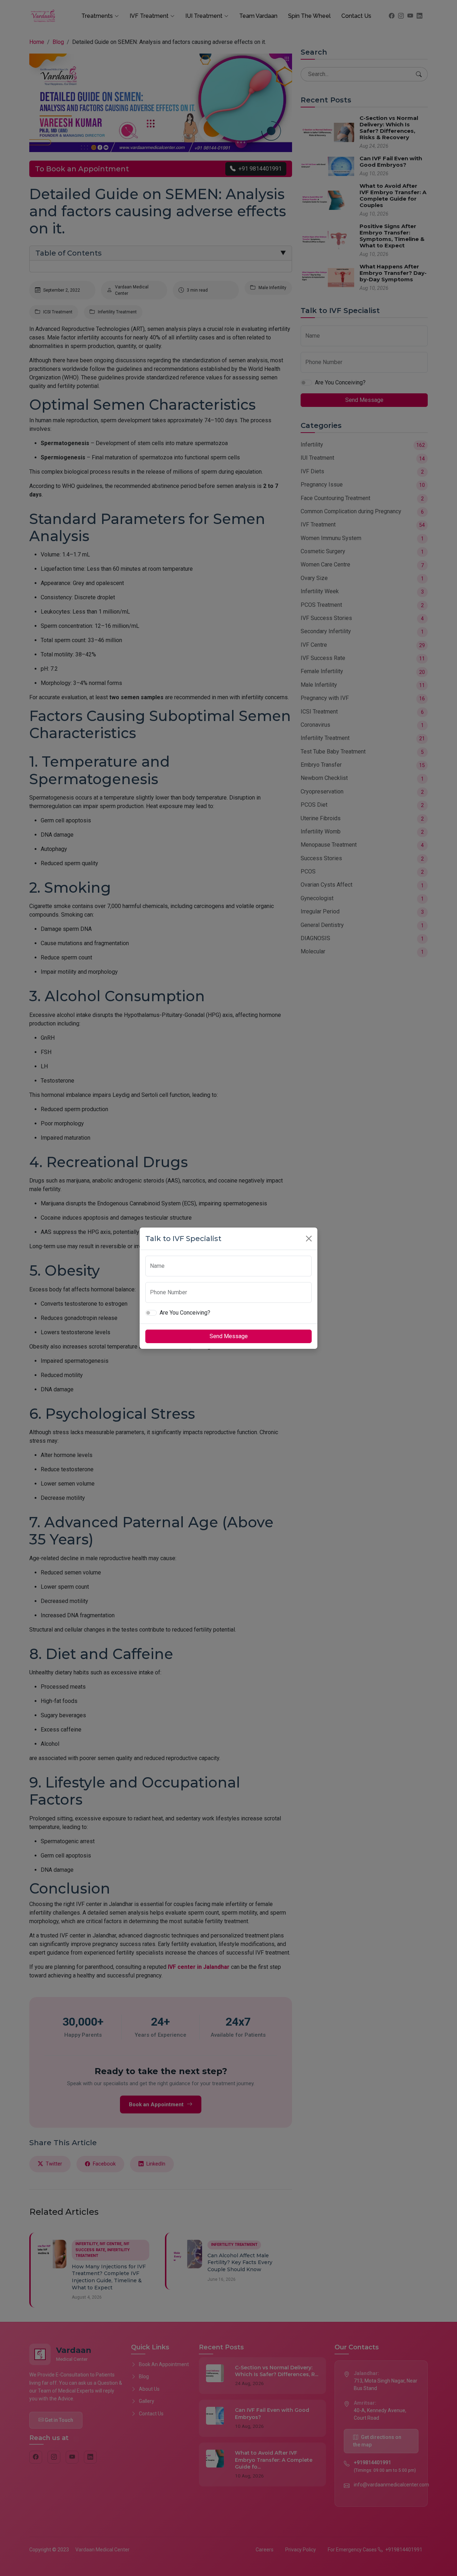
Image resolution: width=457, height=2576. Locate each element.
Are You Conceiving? (185, 1313)
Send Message (229, 1336)
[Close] (309, 1239)
